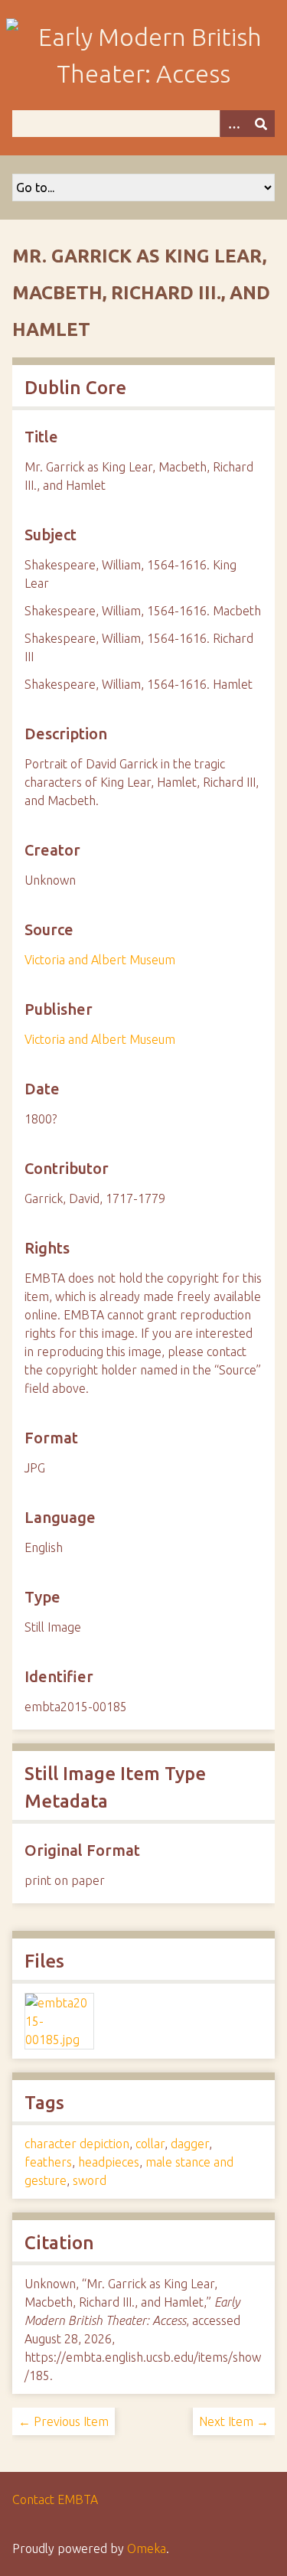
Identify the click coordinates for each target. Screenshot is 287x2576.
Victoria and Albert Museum (100, 960)
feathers (48, 2162)
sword (90, 2180)
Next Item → (234, 2421)
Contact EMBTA (55, 2499)
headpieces (109, 2162)
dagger (190, 2144)
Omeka (147, 2548)
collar (150, 2144)
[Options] (233, 124)
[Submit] (261, 124)
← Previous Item (64, 2421)
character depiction (77, 2144)
